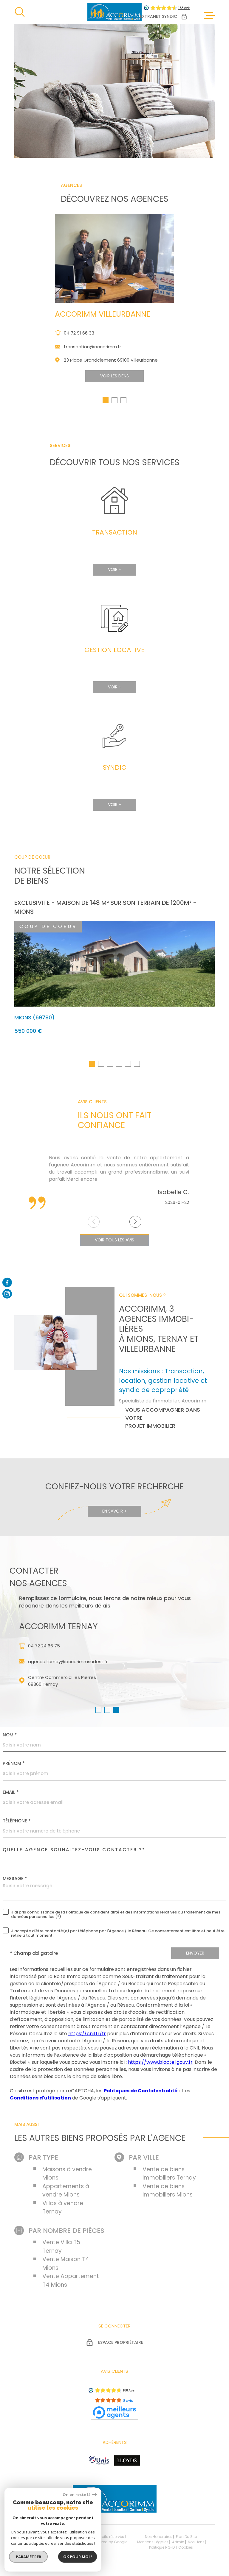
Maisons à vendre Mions (67, 2174)
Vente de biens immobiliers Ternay (169, 2174)
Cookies (186, 2547)
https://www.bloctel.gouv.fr (160, 2062)
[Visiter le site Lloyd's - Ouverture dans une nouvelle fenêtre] (127, 2461)
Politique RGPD (162, 2547)
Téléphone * (17, 1821)
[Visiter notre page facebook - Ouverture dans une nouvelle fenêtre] (7, 1282)
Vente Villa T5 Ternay (61, 2247)
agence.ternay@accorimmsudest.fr (68, 1662)
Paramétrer (28, 2557)
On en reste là (77, 2495)
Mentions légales (153, 2542)
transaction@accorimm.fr (92, 347)
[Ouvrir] (20, 12)
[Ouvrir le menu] (209, 15)
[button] (106, 400)
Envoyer (195, 1953)
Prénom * (14, 1763)
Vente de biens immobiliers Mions (168, 2191)
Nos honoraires (159, 2537)
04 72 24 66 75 (44, 1646)
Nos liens (196, 2542)
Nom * (10, 1735)
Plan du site (186, 2537)
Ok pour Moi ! (78, 2557)
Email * (11, 1792)
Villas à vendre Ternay (63, 2208)
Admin (178, 2542)
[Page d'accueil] (115, 12)
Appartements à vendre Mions (66, 2191)
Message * (15, 1879)
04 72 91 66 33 (79, 333)
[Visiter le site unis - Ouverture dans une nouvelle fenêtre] (99, 2461)
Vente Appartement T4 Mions (71, 2280)
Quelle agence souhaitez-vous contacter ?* (74, 1850)
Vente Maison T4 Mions (66, 2263)
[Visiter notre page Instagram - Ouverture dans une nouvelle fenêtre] (7, 1294)
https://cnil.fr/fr (87, 2034)
